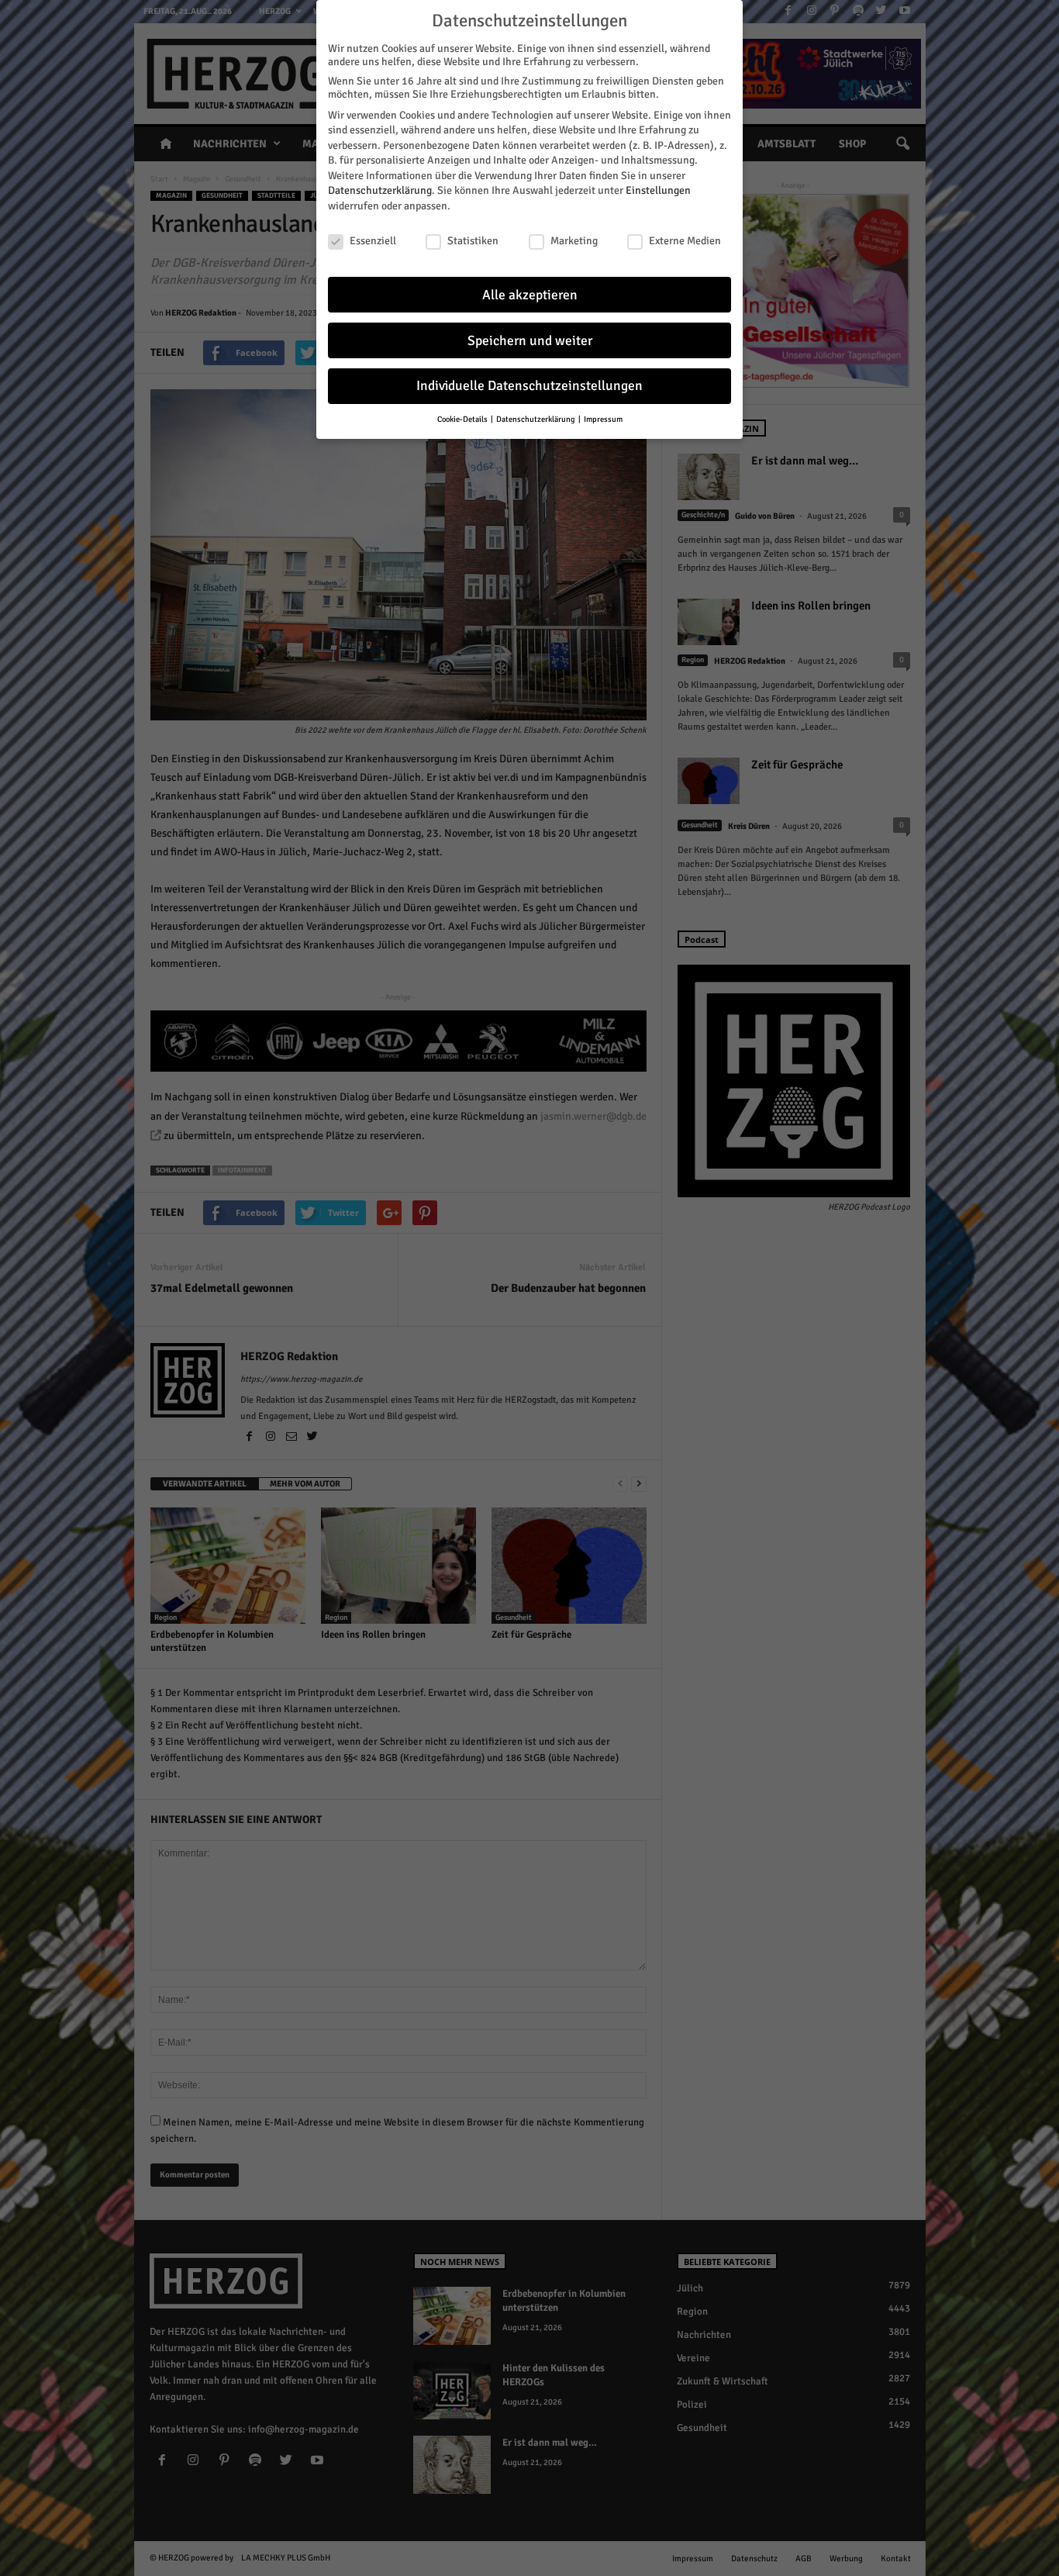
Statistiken (473, 241)
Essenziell (373, 241)
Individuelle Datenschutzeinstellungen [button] (529, 386)
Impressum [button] (603, 419)
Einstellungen (658, 190)
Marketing (574, 241)
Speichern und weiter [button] (530, 341)
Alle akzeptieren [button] (530, 295)
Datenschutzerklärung (380, 190)
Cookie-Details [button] (463, 419)
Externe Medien (685, 241)
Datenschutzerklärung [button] (536, 419)
